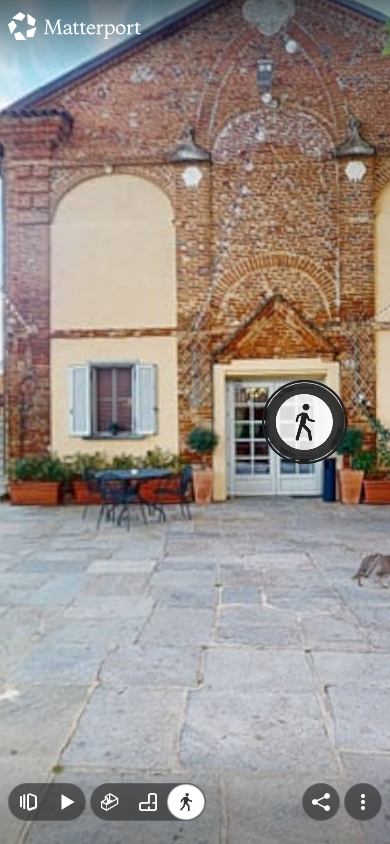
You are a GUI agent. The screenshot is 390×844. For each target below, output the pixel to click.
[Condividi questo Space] (321, 802)
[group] (148, 802)
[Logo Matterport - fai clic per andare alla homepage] (74, 26)
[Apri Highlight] (28, 802)
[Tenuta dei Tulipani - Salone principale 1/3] (195, 422)
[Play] (66, 802)
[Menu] (363, 802)
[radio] (110, 802)
